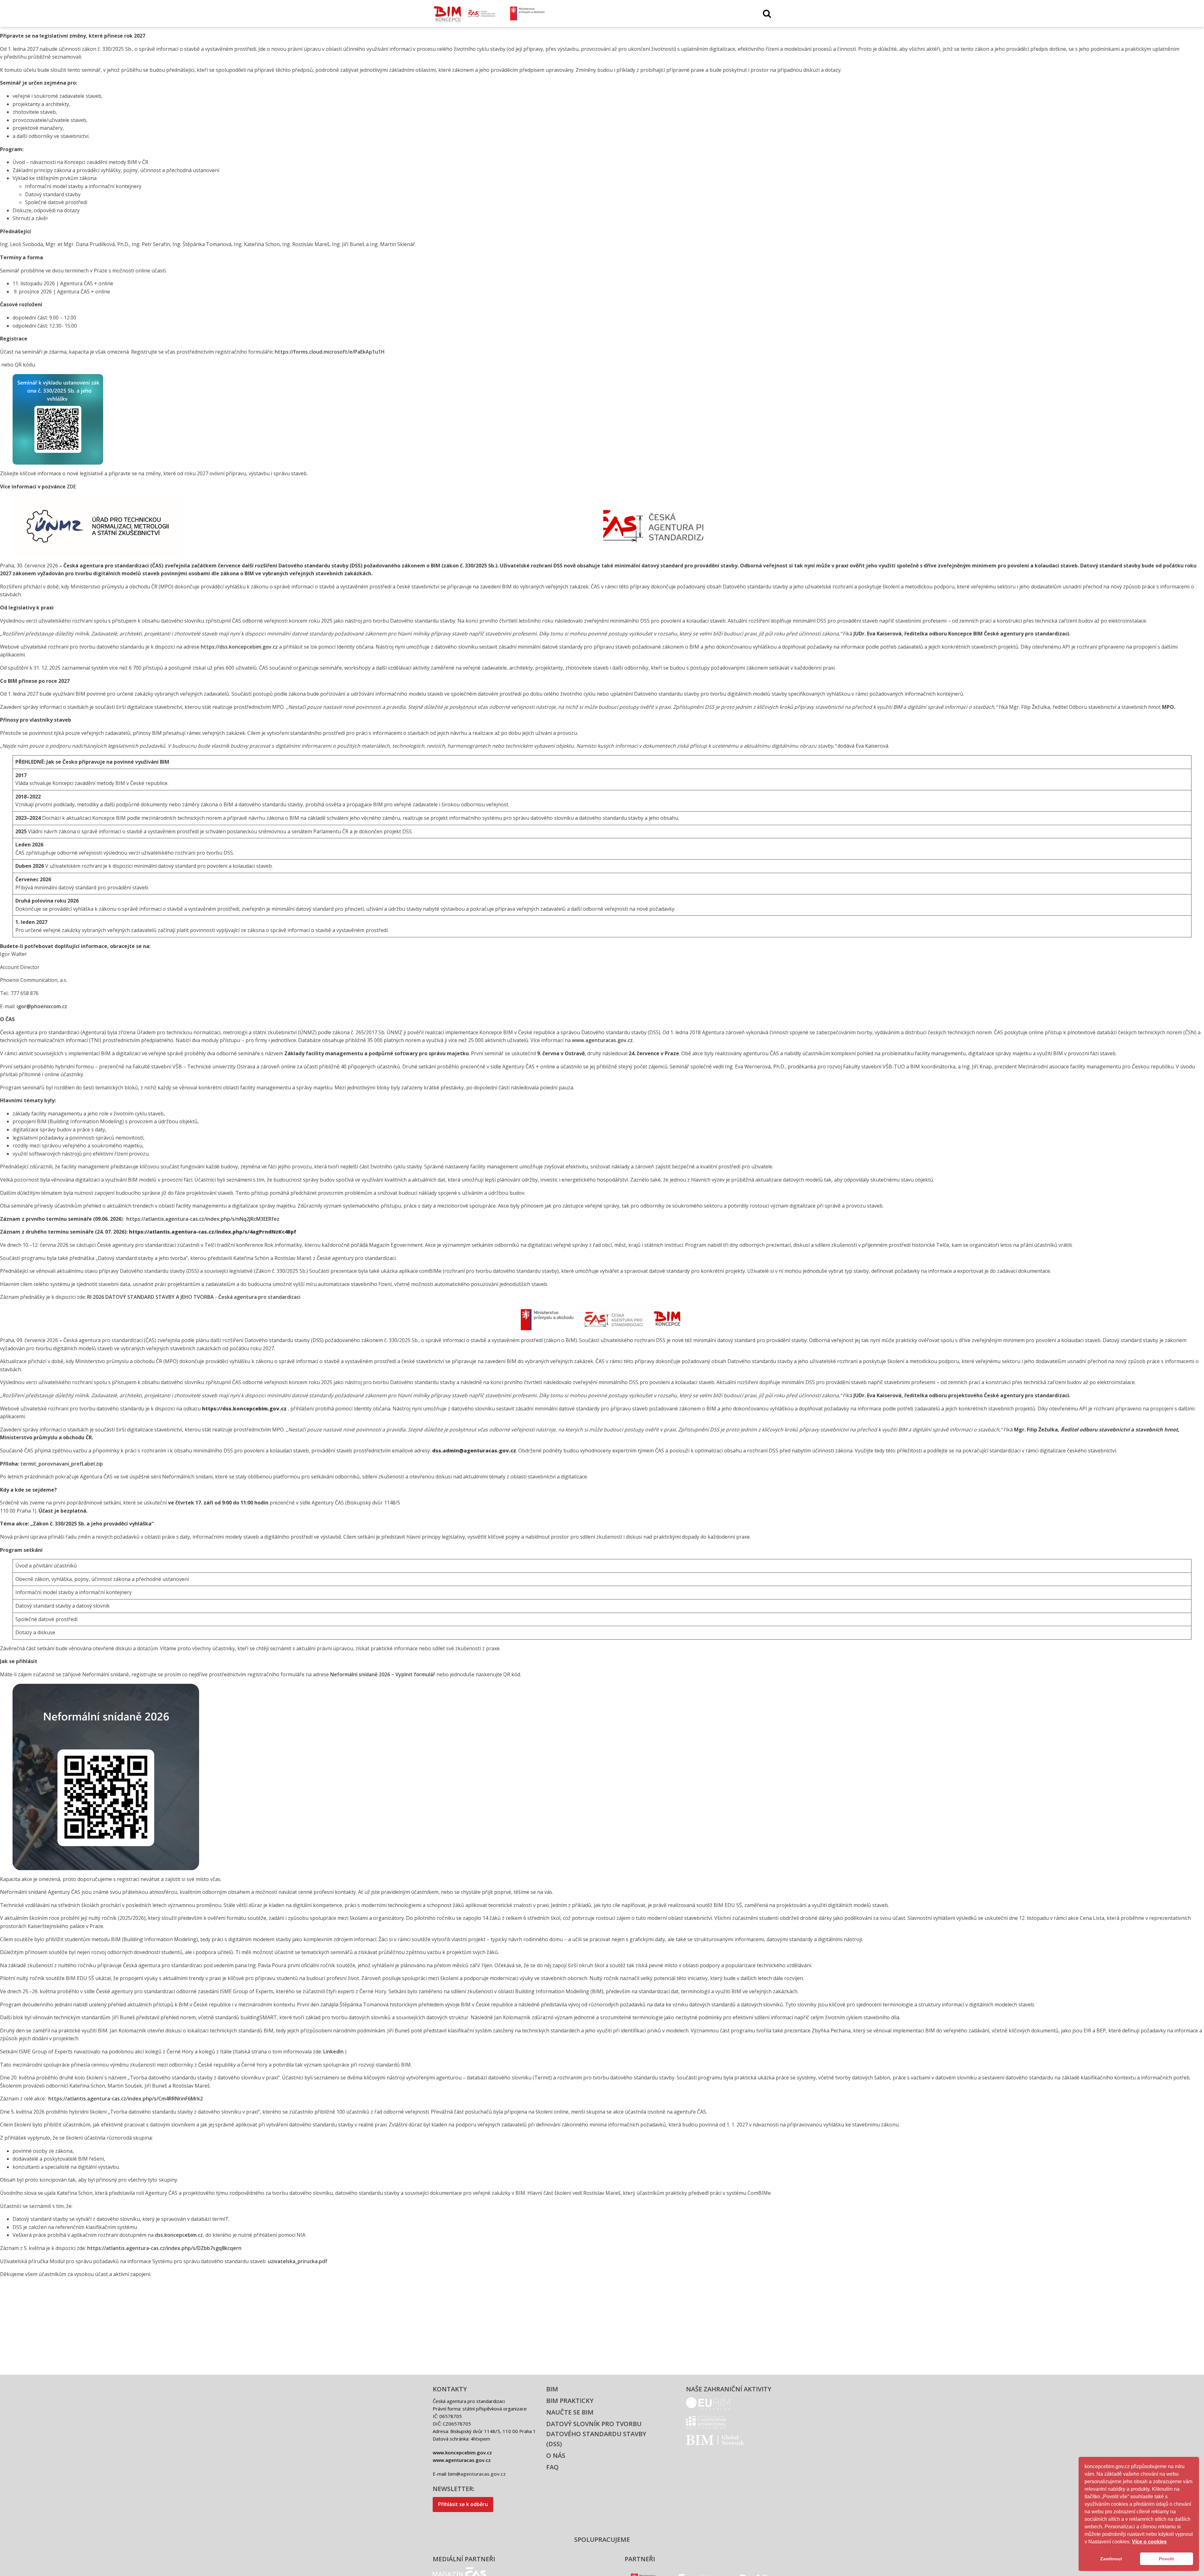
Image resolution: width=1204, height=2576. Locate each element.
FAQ (552, 2467)
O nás (556, 2455)
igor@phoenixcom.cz (42, 1006)
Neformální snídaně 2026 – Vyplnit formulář (383, 1674)
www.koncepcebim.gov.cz (462, 2452)
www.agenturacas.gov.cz (602, 1040)
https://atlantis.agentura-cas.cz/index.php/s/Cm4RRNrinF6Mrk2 (126, 2099)
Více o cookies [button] (1149, 2542)
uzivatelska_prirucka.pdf (298, 2261)
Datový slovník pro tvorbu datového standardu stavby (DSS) (596, 2434)
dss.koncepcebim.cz (179, 2235)
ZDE (71, 487)
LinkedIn (333, 2052)
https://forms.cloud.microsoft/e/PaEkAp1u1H (330, 352)
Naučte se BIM (570, 2412)
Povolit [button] (1166, 2559)
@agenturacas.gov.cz (481, 2474)
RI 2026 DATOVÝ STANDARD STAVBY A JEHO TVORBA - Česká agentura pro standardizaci (194, 1297)
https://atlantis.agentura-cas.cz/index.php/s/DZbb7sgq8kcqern (164, 2248)
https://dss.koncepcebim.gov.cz (239, 647)
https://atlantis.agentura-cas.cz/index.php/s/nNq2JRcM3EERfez (202, 1219)
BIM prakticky (570, 2401)
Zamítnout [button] (1111, 2559)
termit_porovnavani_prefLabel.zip (62, 1464)
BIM (552, 2389)
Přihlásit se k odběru (463, 2504)
